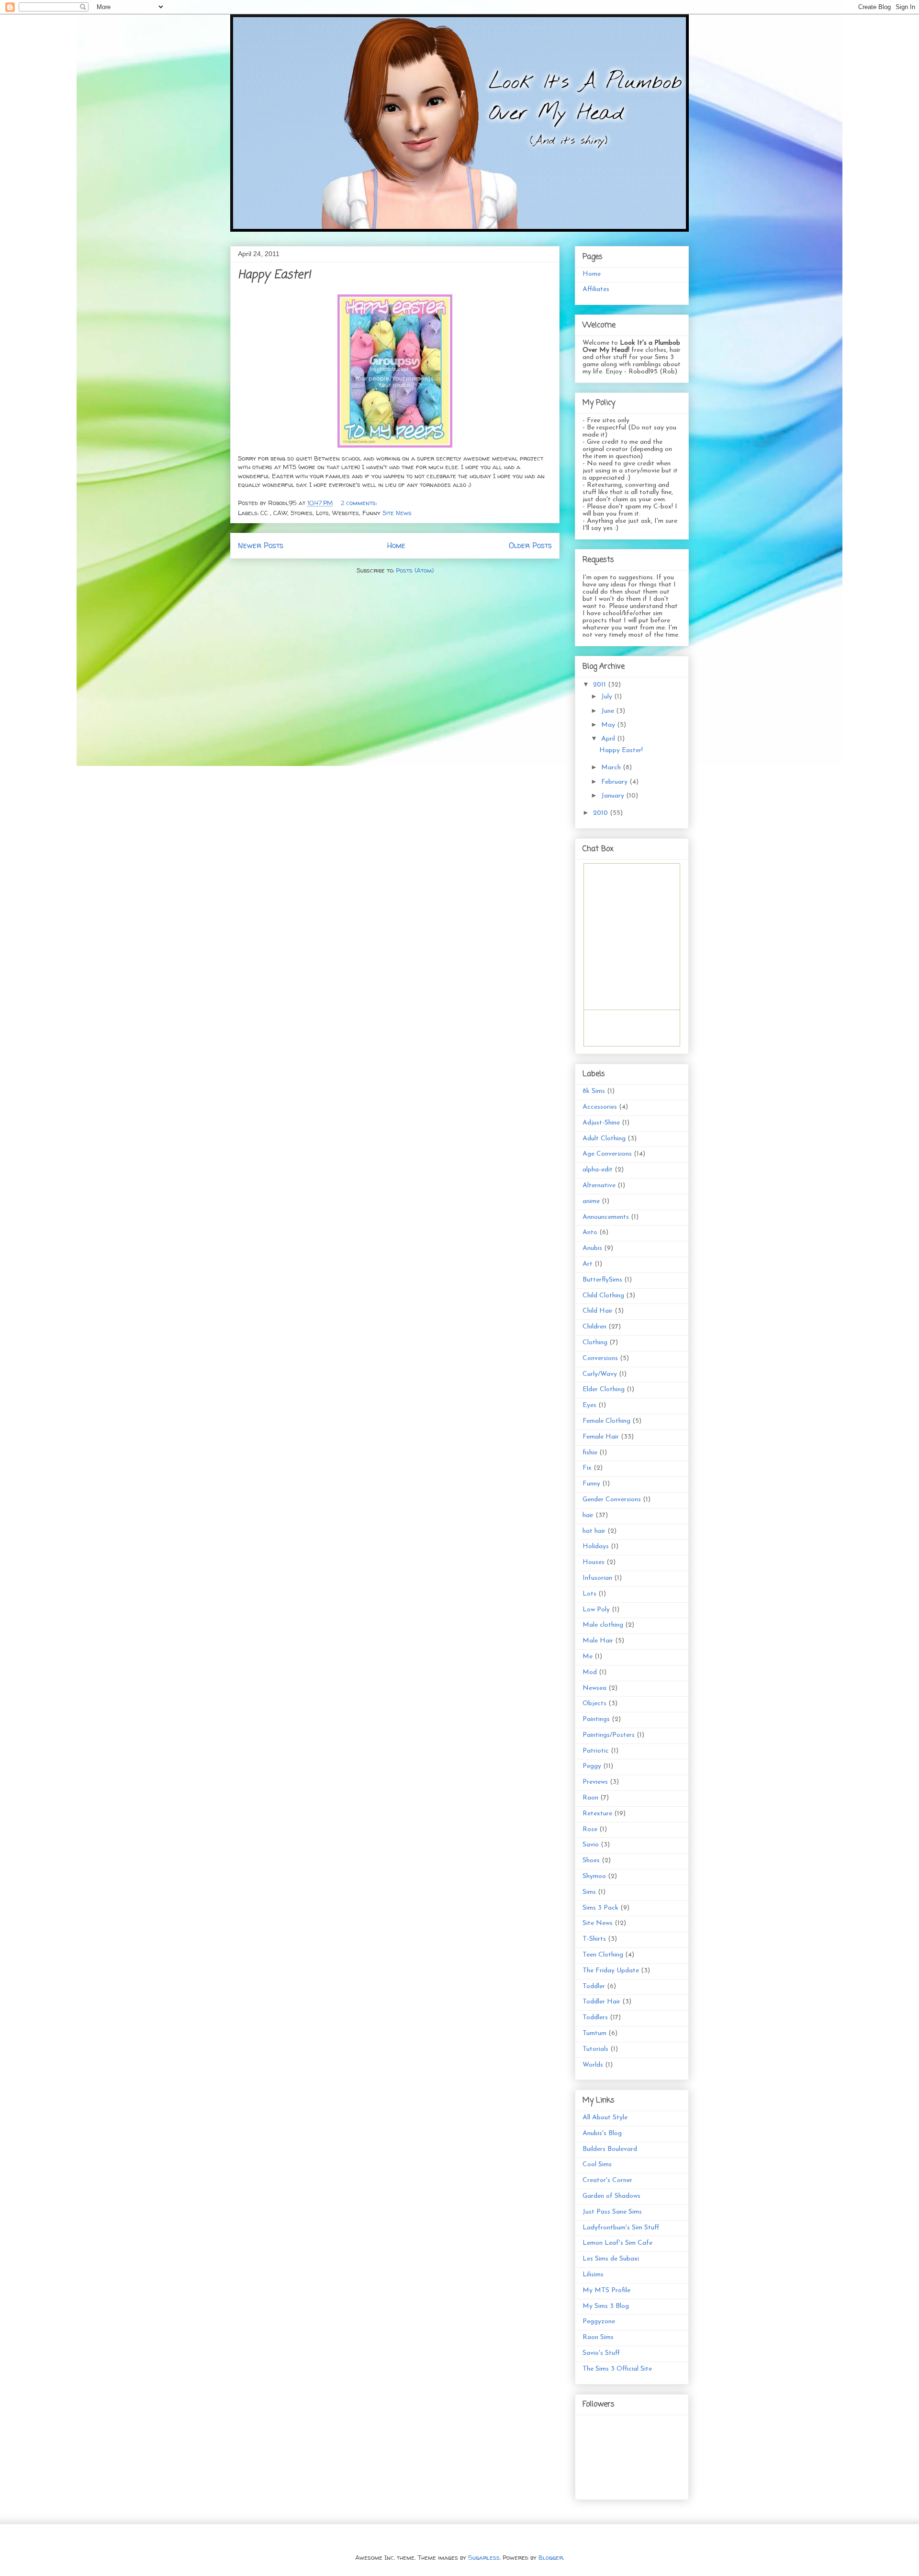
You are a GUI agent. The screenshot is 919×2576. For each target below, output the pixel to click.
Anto (590, 1232)
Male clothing (603, 1625)
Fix (587, 1468)
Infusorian (597, 1578)
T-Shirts (594, 1939)
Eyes (589, 1405)
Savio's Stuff (601, 2353)
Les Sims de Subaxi (611, 2259)
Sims (589, 1892)
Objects (594, 1704)
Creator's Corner (607, 2180)
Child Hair (598, 1311)
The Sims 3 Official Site (617, 2369)
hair (588, 1515)
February (615, 782)
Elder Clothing (604, 1389)
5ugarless (484, 2557)
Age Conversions (607, 1154)
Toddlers (595, 2018)
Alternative (599, 1186)
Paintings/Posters (609, 1735)
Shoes (591, 1861)
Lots (589, 1594)
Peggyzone (599, 2322)
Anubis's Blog (602, 2133)
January (614, 796)
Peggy (592, 1766)
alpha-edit (598, 1170)
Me (588, 1657)
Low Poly (596, 1610)
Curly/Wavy (600, 1374)
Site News (397, 513)
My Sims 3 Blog (606, 2306)
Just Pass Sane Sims (612, 2212)
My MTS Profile (606, 2290)
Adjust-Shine (601, 1123)
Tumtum (594, 2033)
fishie (590, 1453)
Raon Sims (598, 2337)
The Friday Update (611, 1971)
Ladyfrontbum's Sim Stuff (621, 2228)
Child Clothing (603, 1296)
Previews (595, 1782)
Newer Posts (261, 546)
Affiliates (596, 289)
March (612, 768)
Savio (591, 1845)
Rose (590, 1829)
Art (588, 1264)
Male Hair (598, 1641)
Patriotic (596, 1751)
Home (396, 546)
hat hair (594, 1531)
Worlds (593, 2065)
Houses (594, 1562)
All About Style (605, 2118)
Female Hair (601, 1437)
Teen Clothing (603, 1955)
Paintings (596, 1719)
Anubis (592, 1248)
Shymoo (594, 1876)
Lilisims (593, 2275)
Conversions (600, 1358)
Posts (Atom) (415, 570)
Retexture (597, 1814)
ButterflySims (602, 1280)
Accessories (600, 1107)
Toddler (594, 1986)
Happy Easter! (274, 275)
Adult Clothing (604, 1139)
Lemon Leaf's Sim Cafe (617, 2243)
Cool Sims (597, 2165)
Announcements (606, 1217)
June (609, 711)
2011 (600, 685)
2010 (601, 813)
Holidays (596, 1547)
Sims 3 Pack (600, 1908)
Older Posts (530, 546)
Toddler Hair (601, 2002)
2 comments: (360, 503)
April (609, 739)
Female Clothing (606, 1421)
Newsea (594, 1688)
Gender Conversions (612, 1500)
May (609, 725)
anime (591, 1201)
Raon (590, 1798)
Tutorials (595, 2049)
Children (594, 1327)
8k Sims (594, 1091)
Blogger (551, 2557)
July (608, 697)
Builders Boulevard (610, 2149)
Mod (590, 1672)
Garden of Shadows (611, 2196)
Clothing (595, 1343)
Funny (591, 1484)
